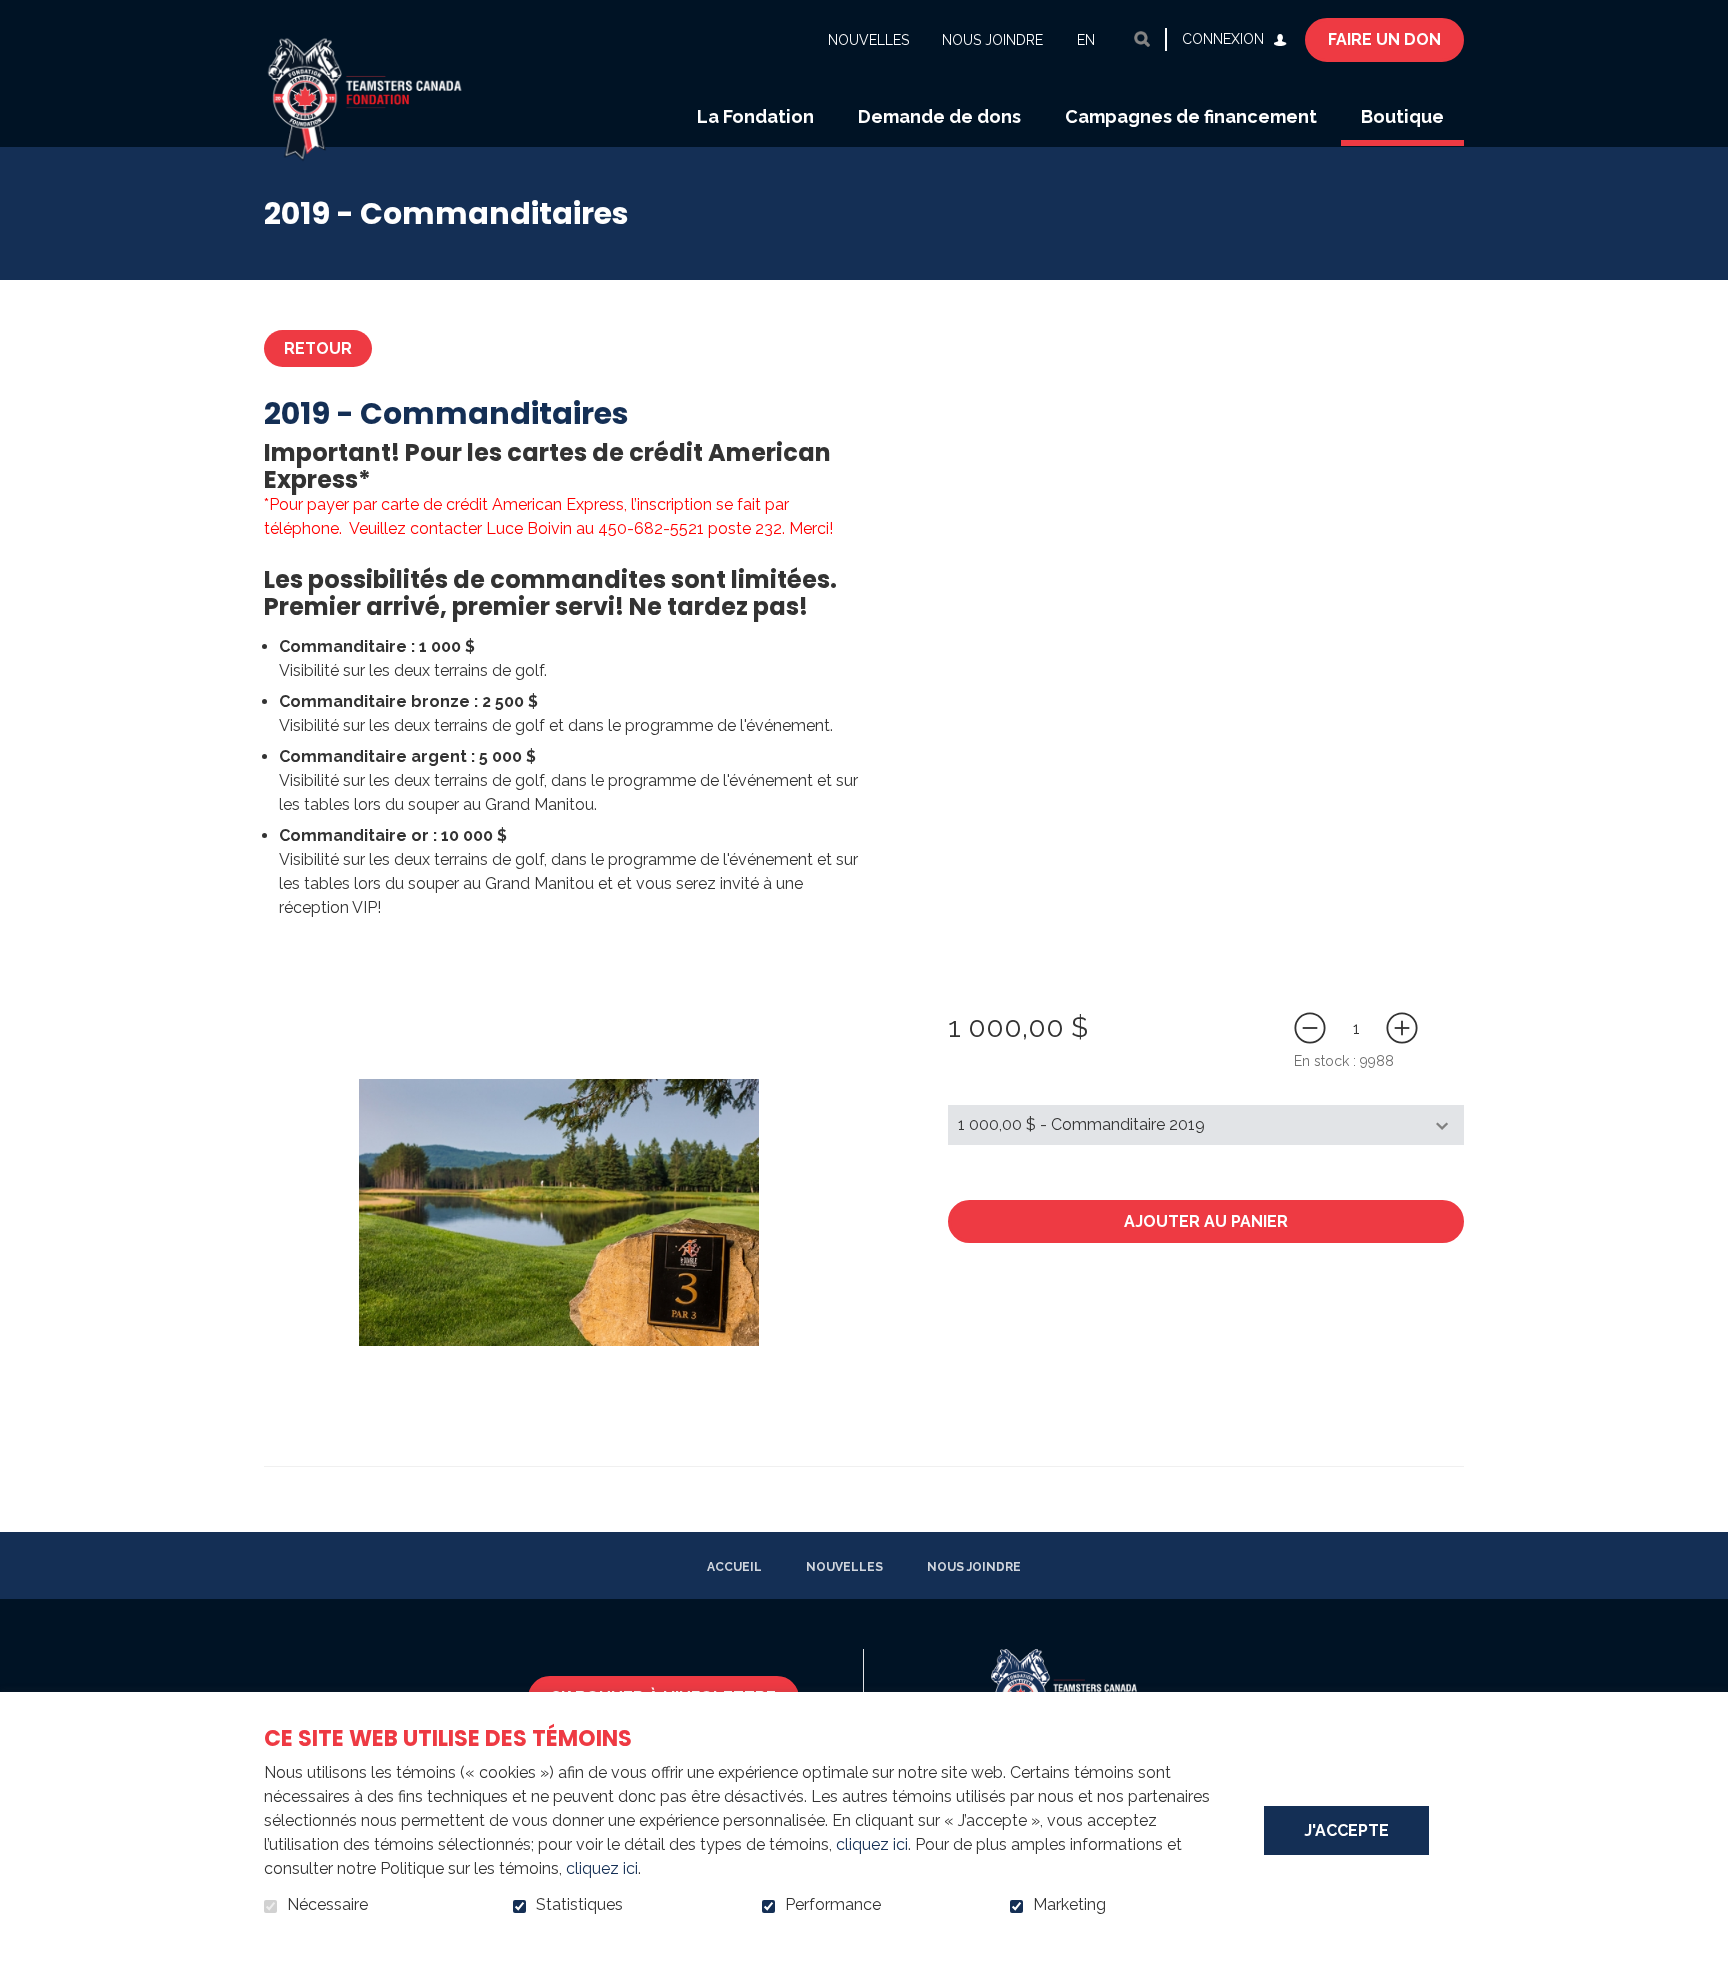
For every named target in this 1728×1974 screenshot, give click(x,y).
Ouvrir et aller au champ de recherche (1142, 39)
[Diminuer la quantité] (1310, 1028)
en (1086, 40)
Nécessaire (327, 1905)
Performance (833, 1905)
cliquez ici (872, 1844)
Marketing (1069, 1905)
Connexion (1223, 39)
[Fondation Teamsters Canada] (381, 73)
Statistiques (579, 1905)
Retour (318, 348)
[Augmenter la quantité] (1402, 1028)
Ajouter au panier (1206, 1221)
